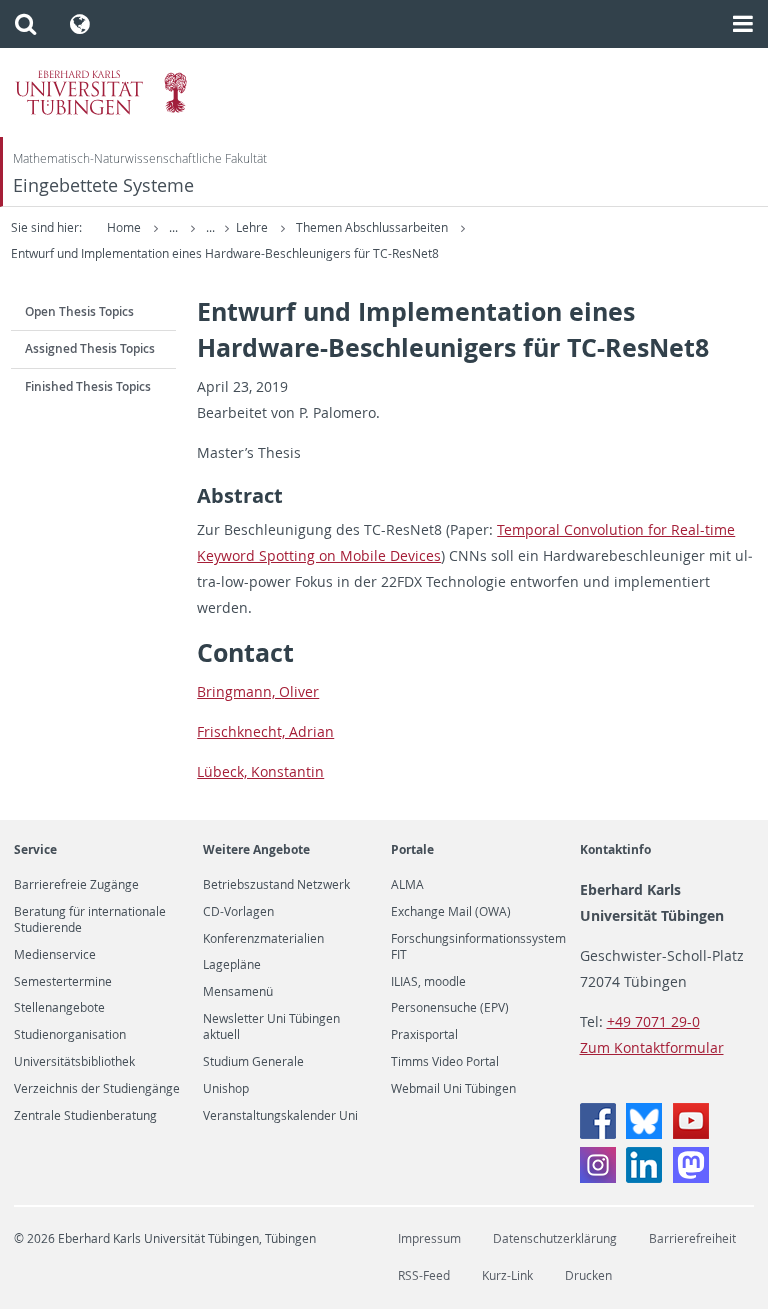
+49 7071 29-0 (653, 1021)
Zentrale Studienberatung (85, 1116)
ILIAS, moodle (428, 982)
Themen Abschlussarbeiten (373, 227)
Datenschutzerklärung (555, 1238)
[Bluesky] (644, 1133)
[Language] (80, 24)
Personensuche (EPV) (450, 1008)
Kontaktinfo (615, 849)
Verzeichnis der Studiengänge (97, 1089)
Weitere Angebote (256, 849)
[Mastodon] (691, 1177)
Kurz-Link (507, 1275)
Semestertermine (63, 982)
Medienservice (55, 955)
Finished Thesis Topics (88, 386)
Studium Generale (253, 1062)
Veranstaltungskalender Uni (280, 1116)
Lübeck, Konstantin (260, 771)
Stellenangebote (59, 1008)
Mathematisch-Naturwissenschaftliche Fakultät (140, 158)
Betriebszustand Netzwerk (276, 885)
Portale (412, 849)
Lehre (253, 227)
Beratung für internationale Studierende (90, 920)
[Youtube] (691, 1133)
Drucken (588, 1275)
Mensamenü (238, 992)
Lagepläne (232, 965)
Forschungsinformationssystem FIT (478, 947)
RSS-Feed (424, 1275)
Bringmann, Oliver (258, 691)
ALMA (407, 885)
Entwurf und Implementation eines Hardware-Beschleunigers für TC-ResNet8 (225, 253)
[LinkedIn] (644, 1177)
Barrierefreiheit (692, 1238)
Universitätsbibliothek (74, 1062)
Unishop (226, 1089)
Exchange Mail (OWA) (451, 912)
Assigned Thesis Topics (90, 348)
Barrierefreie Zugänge (76, 885)
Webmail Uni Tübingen (453, 1089)
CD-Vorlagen (238, 912)
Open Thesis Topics (79, 311)
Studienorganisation (70, 1035)
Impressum (429, 1238)
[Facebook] (598, 1133)
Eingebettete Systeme (103, 185)
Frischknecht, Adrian (265, 731)
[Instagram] (598, 1177)
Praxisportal (424, 1035)
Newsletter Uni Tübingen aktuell (271, 1027)
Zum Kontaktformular (652, 1047)
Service (35, 849)
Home (124, 227)
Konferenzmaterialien (263, 939)
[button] (25, 24)
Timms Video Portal (445, 1062)
